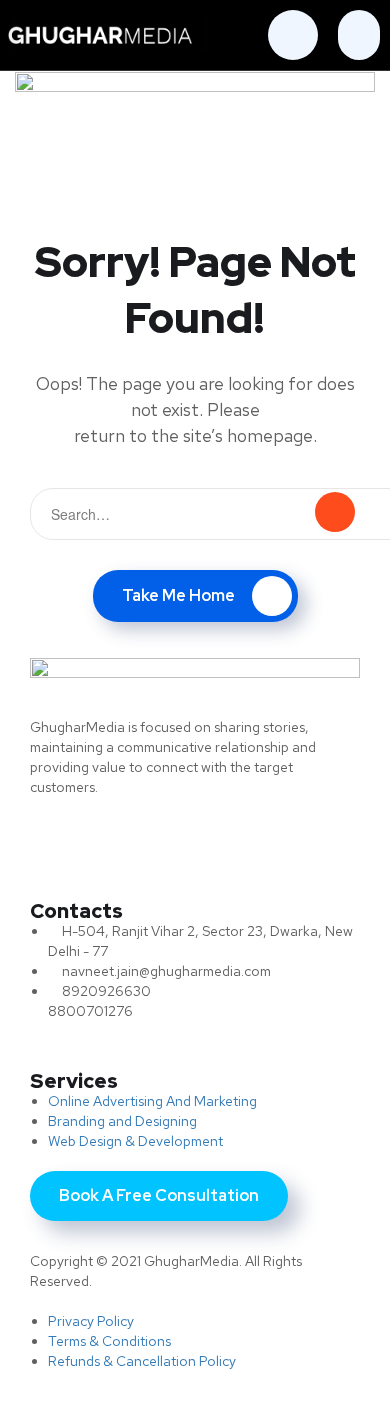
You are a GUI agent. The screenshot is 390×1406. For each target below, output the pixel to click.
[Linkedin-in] (220, 842)
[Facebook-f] (138, 842)
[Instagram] (303, 842)
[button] (359, 35)
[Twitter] (55, 842)
